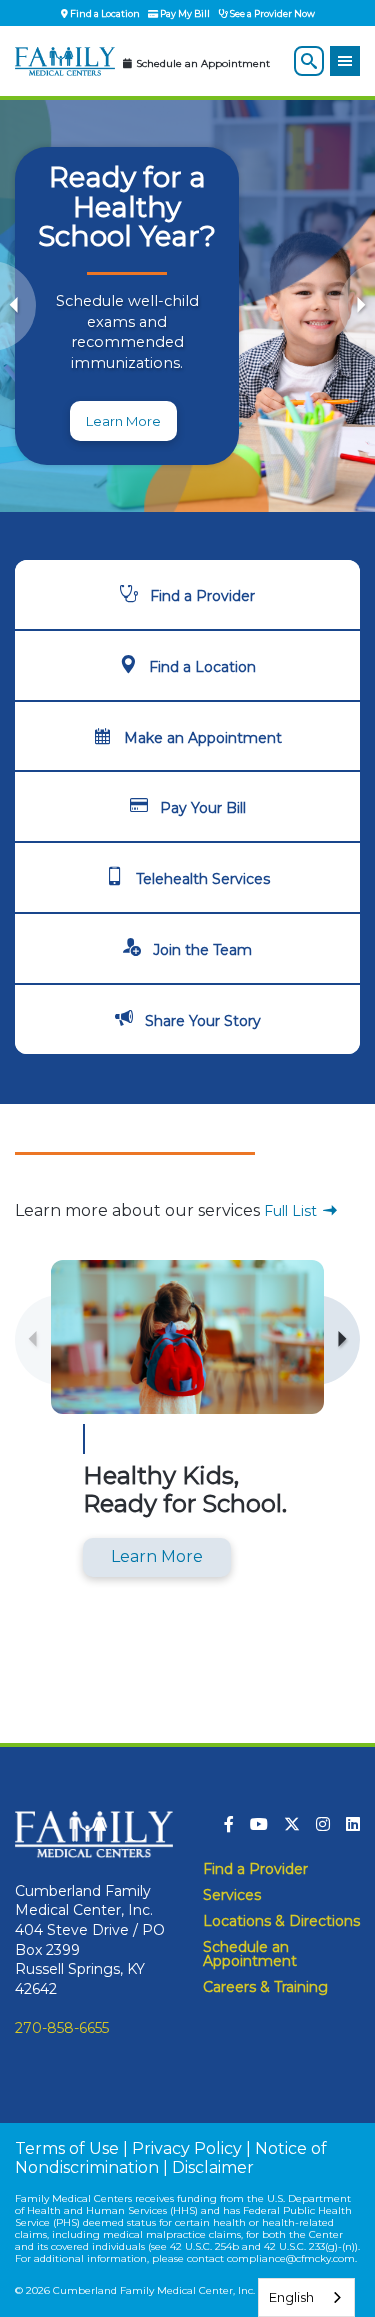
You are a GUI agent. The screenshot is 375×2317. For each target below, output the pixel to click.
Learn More (123, 421)
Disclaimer (213, 2167)
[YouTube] (259, 1824)
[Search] (309, 61)
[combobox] (306, 2297)
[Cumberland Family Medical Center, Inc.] (65, 62)
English (291, 2297)
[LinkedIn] (353, 1824)
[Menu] (345, 61)
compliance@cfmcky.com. (292, 2258)
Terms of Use (67, 2148)
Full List (292, 1211)
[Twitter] (292, 1824)
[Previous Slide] (18, 306)
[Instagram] (323, 1824)
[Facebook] (229, 1824)
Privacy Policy (187, 2148)
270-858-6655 (62, 2028)
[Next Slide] (357, 306)
